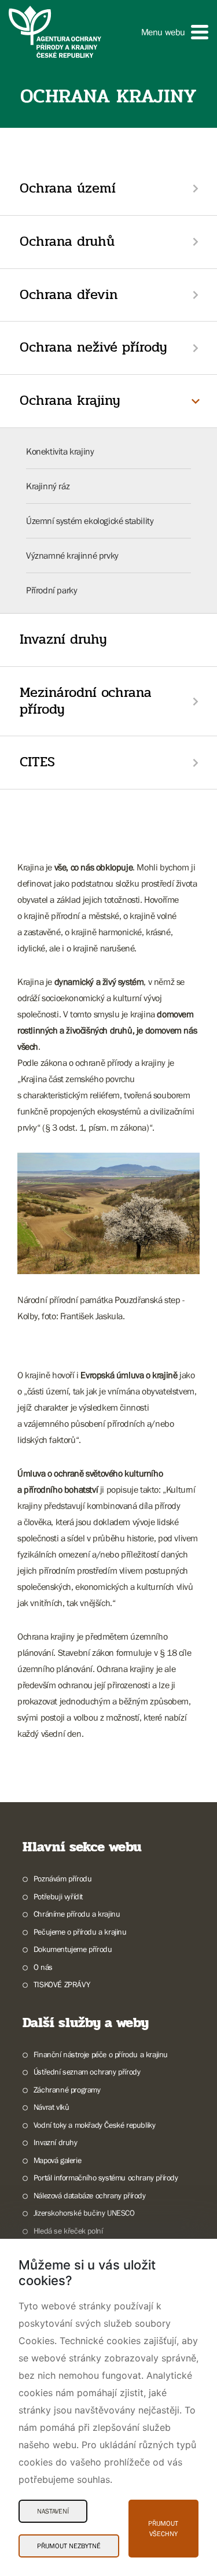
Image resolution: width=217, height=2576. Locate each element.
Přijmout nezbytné (69, 2546)
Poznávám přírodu (62, 1879)
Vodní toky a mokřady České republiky (94, 2125)
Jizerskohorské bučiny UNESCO (84, 2213)
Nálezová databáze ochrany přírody (90, 2195)
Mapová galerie (57, 2160)
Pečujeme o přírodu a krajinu (80, 1932)
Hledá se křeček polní (68, 2231)
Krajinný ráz (48, 486)
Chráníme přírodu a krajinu (77, 1914)
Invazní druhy (63, 639)
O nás (43, 1967)
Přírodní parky (52, 590)
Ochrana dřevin (69, 295)
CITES (37, 762)
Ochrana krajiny (70, 401)
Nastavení (53, 2511)
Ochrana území (68, 188)
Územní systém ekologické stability (90, 521)
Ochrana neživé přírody (93, 347)
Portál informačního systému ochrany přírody (106, 2178)
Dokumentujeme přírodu (73, 1949)
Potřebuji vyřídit (58, 1896)
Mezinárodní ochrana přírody (86, 701)
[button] (175, 32)
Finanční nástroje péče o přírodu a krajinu (101, 2054)
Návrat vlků (51, 2107)
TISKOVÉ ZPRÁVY (62, 1984)
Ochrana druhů (67, 241)
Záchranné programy (67, 2090)
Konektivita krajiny (60, 451)
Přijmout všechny (163, 2529)
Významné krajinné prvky (72, 555)
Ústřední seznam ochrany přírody (87, 2072)
